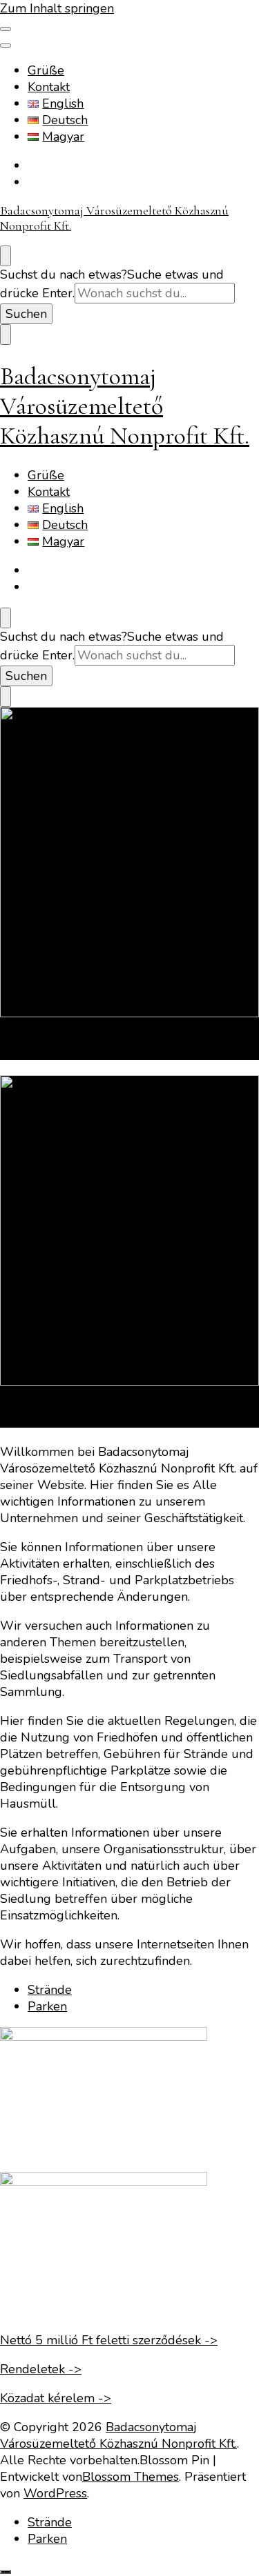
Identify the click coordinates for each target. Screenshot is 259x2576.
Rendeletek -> (41, 2369)
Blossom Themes (131, 2477)
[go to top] (6, 2572)
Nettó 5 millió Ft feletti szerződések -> (109, 2340)
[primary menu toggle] (6, 29)
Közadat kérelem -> (56, 2398)
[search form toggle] (6, 256)
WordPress (55, 2493)
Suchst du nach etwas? (64, 274)
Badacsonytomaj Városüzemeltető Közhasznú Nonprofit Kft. (125, 406)
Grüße (46, 70)
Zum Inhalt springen (57, 8)
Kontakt (49, 87)
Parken (26, 1049)
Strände (29, 1416)
